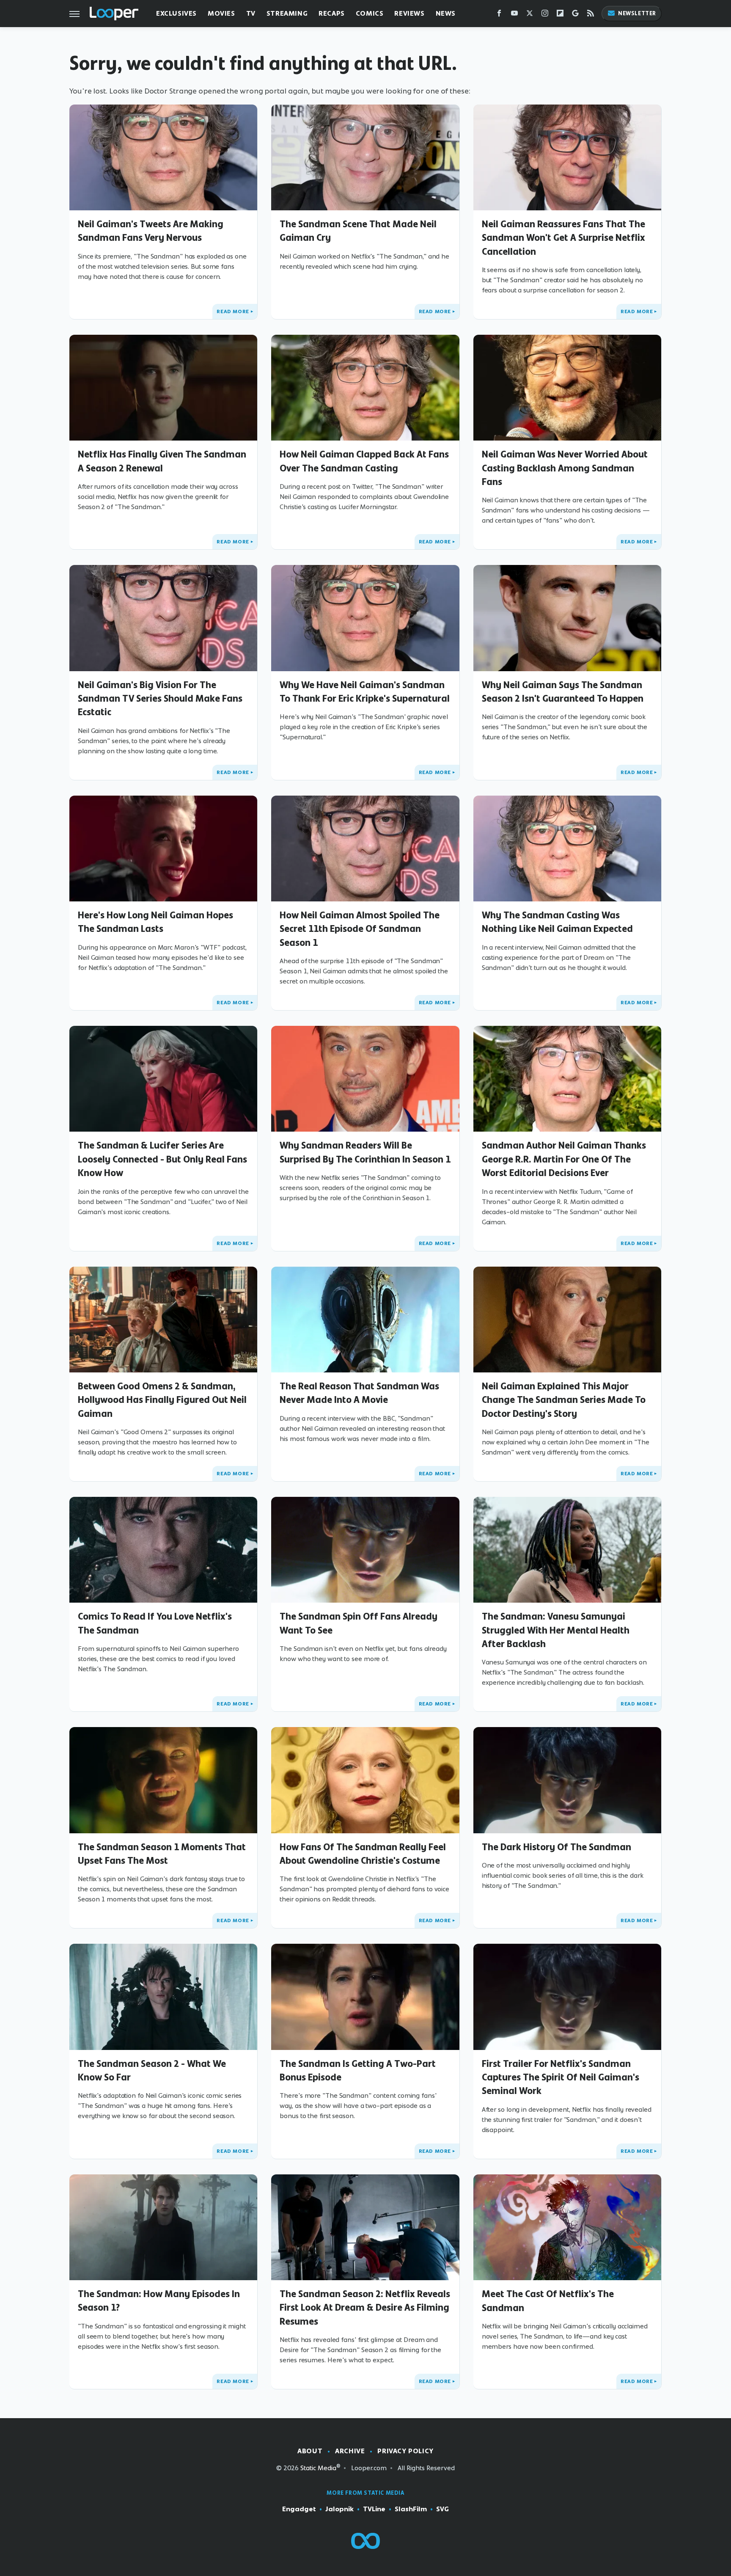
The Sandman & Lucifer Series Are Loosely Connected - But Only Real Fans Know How (162, 1159)
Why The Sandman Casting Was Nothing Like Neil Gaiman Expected (557, 922)
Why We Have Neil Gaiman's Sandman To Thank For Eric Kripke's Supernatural (365, 692)
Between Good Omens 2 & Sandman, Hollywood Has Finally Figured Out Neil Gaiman (162, 1400)
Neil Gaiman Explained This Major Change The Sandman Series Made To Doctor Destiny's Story (564, 1400)
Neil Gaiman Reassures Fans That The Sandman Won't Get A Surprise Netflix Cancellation (563, 238)
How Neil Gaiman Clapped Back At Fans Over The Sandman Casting (364, 461)
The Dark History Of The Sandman (556, 1847)
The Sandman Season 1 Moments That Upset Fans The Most (162, 1854)
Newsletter (637, 13)
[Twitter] (530, 15)
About (310, 2451)
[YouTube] (514, 15)
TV (251, 13)
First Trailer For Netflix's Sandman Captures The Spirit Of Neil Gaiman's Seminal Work (561, 2077)
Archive (350, 2451)
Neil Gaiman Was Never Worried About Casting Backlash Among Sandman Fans (565, 468)
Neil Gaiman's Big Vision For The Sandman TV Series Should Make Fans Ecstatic (160, 698)
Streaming (287, 13)
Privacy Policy (405, 2451)
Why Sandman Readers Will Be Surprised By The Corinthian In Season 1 (365, 1152)
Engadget (299, 2509)
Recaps (332, 13)
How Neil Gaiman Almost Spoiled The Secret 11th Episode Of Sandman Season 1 (360, 929)
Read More (233, 311)
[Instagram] (545, 15)
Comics (370, 13)
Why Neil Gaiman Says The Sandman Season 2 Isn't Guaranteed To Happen (563, 692)
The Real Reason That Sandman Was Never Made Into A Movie (359, 1393)
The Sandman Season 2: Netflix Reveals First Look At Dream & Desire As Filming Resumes (365, 2307)
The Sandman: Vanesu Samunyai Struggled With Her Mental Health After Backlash (556, 1630)
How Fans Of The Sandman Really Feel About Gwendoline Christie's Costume (363, 1854)
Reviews (409, 13)
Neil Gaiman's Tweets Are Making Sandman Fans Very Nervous (151, 231)
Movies (221, 13)
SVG (442, 2509)
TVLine (374, 2509)
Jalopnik (339, 2509)
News (446, 13)
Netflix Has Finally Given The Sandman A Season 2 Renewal (162, 461)
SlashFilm (411, 2509)
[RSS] (591, 15)
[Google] (575, 15)
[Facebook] (499, 15)
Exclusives (176, 13)
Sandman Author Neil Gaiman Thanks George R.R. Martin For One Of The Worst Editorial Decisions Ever (564, 1159)
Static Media (318, 2468)
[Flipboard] (560, 15)
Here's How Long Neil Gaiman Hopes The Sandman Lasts (155, 922)
